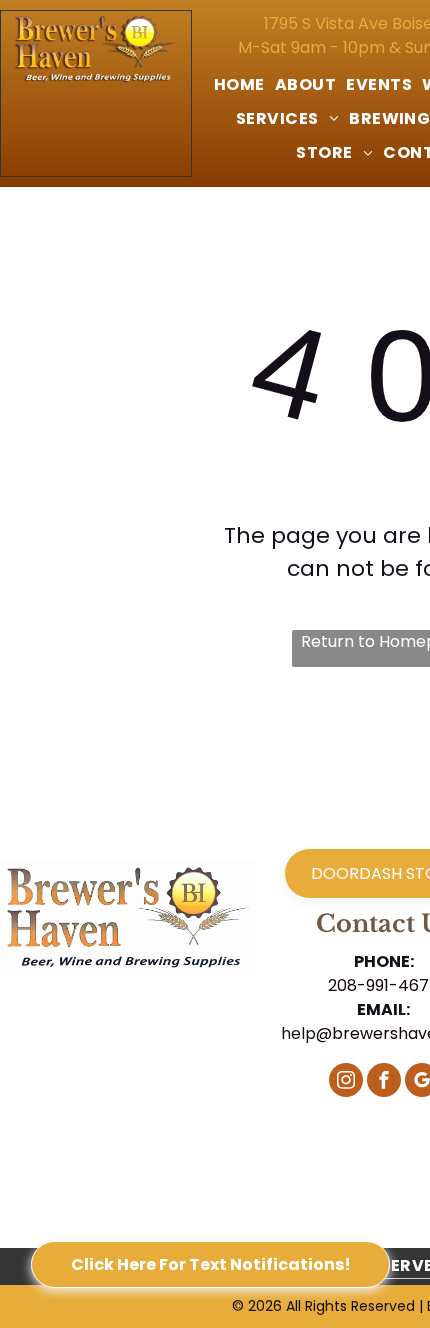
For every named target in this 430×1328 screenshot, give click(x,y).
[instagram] (346, 1082)
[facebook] (384, 1082)
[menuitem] (239, 85)
